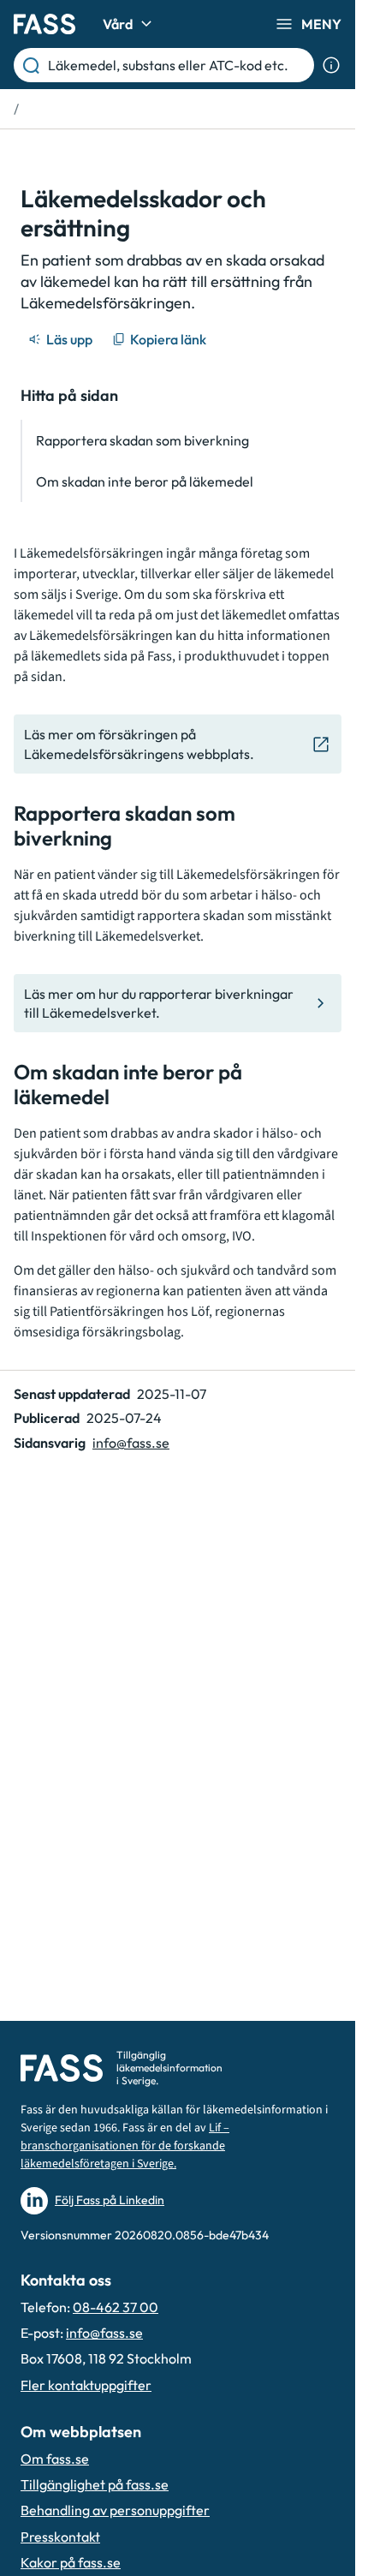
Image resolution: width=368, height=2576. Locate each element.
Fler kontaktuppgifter (86, 2385)
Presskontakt (60, 2537)
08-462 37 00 (116, 2307)
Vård (118, 24)
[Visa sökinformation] (331, 65)
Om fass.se (55, 2459)
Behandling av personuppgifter (115, 2510)
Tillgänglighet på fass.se (95, 2484)
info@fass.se (131, 1443)
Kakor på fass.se (71, 2562)
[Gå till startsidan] (45, 24)
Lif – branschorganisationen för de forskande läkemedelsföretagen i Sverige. (125, 2146)
